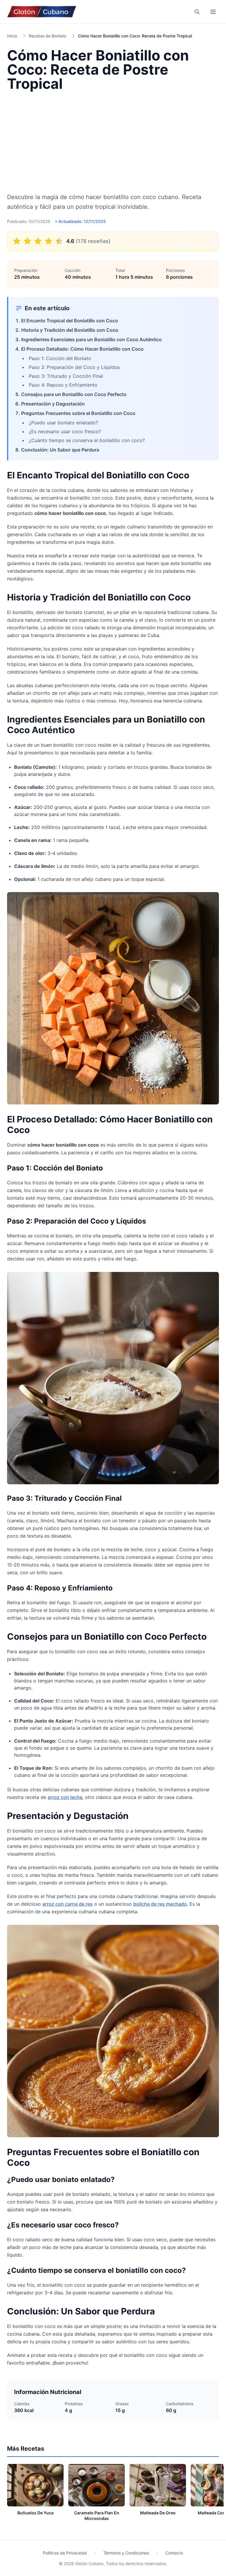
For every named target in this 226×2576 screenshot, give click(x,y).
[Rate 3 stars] (38, 241)
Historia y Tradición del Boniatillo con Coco (70, 330)
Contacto (174, 2553)
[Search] (197, 12)
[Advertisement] (113, 142)
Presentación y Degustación (53, 404)
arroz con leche (65, 1797)
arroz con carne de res (68, 1904)
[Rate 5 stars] (59, 241)
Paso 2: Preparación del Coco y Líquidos (74, 367)
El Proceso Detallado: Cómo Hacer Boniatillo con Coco (82, 349)
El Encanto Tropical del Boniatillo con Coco (70, 321)
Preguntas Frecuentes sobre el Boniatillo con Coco (78, 413)
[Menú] (213, 12)
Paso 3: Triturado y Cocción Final (66, 376)
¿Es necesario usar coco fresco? (65, 431)
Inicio (12, 36)
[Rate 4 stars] (49, 241)
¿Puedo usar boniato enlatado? (63, 423)
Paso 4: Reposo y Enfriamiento (63, 385)
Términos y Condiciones (126, 2553)
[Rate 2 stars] (27, 241)
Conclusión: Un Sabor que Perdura (60, 450)
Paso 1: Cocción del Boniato (60, 358)
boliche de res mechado (160, 1904)
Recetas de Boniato (48, 36)
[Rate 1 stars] (17, 241)
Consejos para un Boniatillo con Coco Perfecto (74, 394)
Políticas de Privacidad (65, 2553)
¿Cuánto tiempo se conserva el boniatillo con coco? (87, 440)
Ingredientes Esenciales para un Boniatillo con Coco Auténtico (92, 339)
